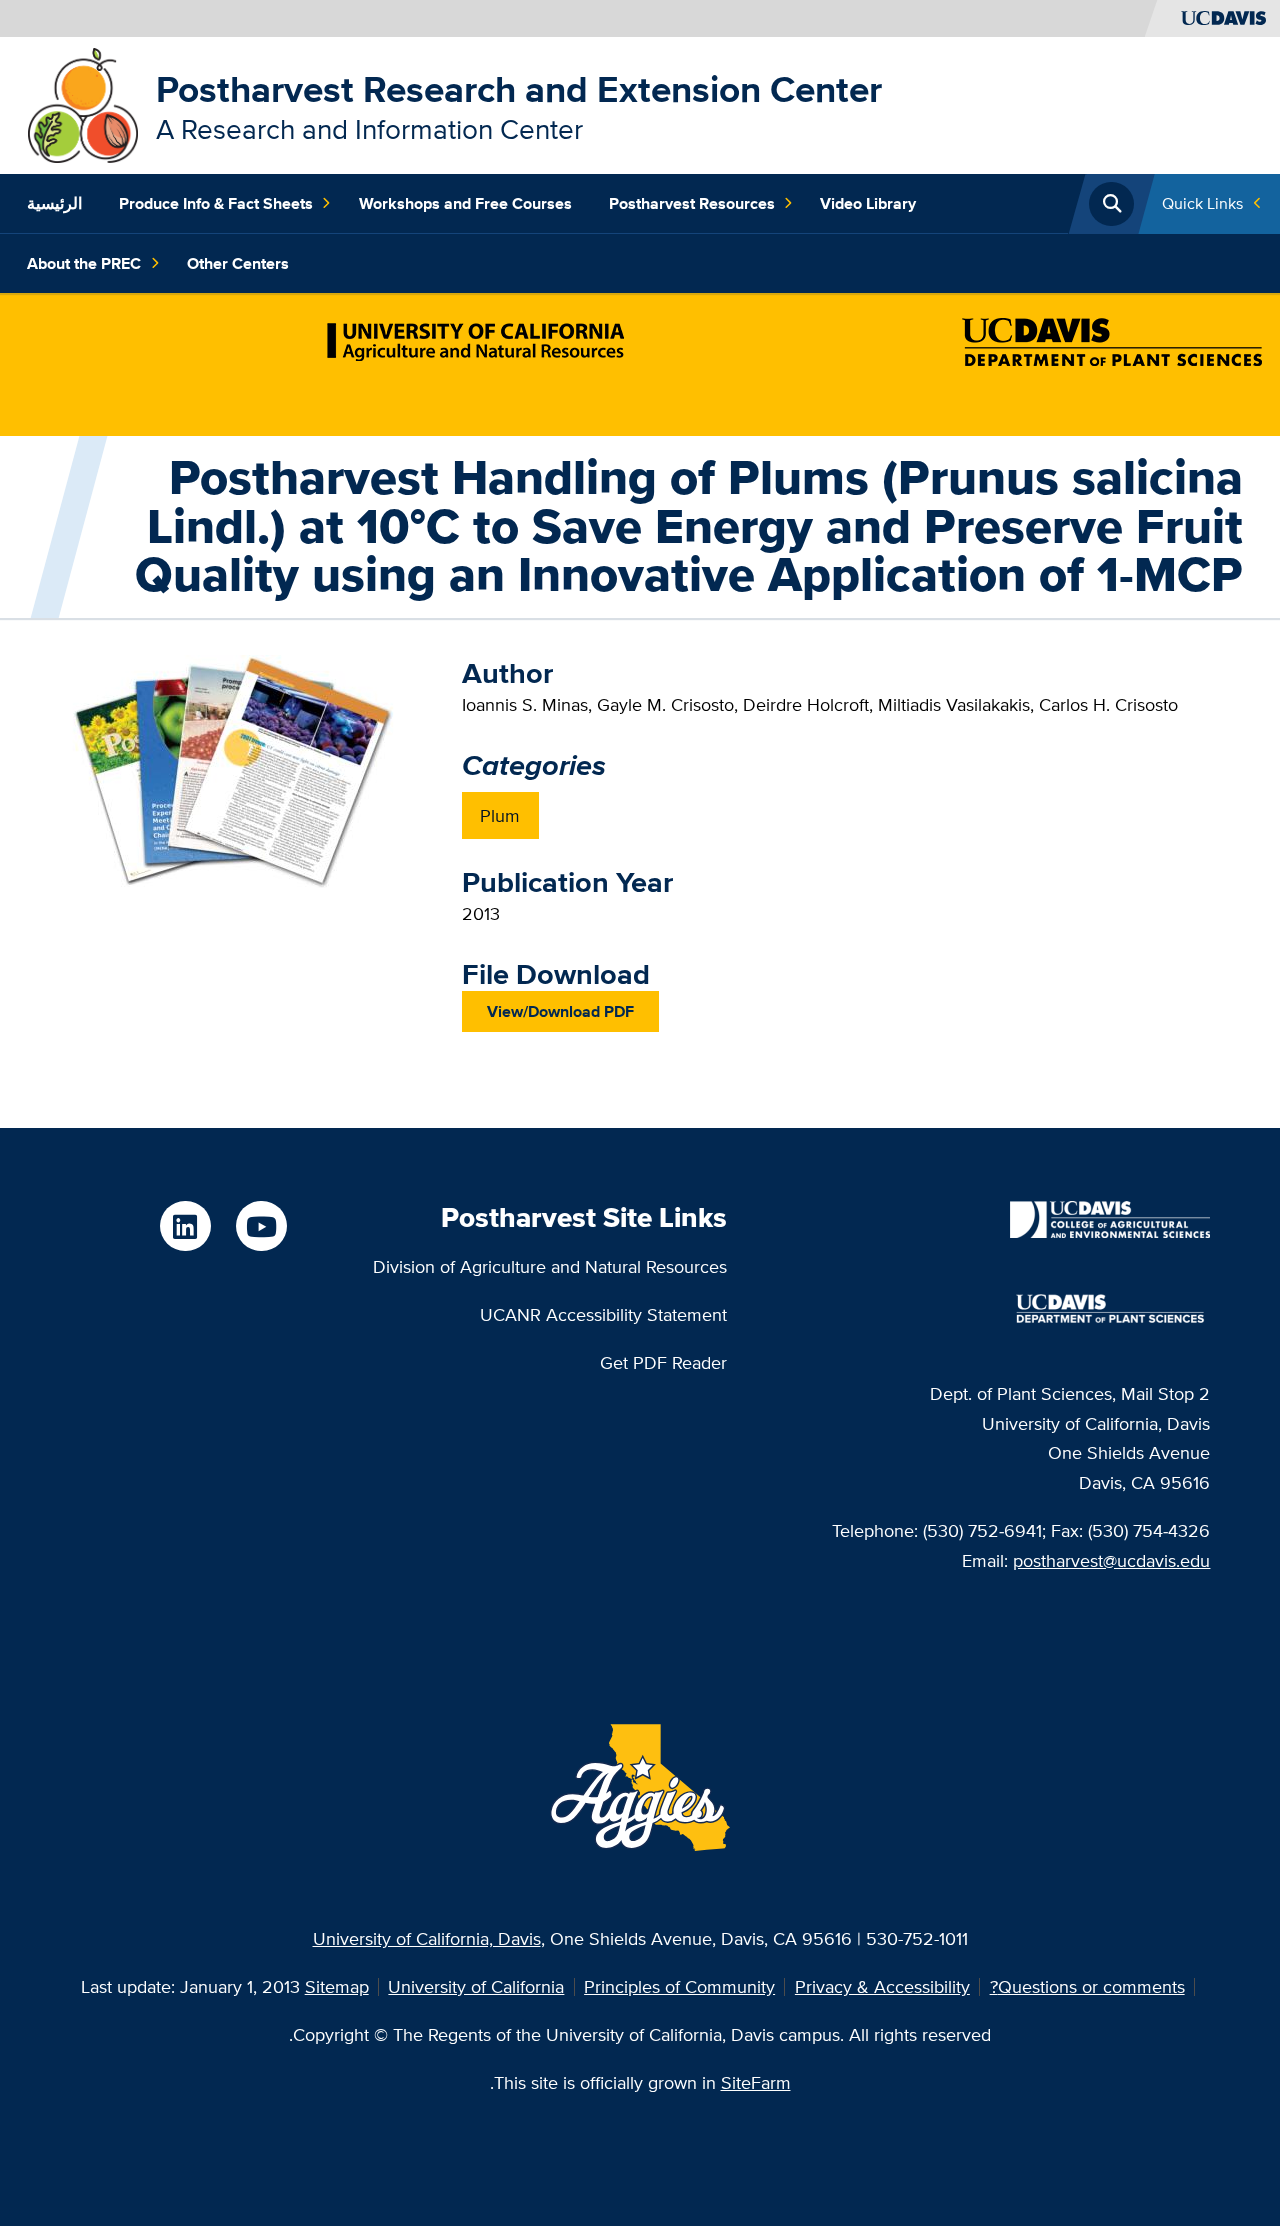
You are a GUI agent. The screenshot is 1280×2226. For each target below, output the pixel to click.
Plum (500, 815)
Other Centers (238, 263)
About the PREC (84, 263)
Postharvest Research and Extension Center (519, 89)
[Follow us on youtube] (261, 1226)
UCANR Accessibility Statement (603, 1314)
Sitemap (337, 1986)
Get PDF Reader (663, 1362)
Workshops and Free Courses (465, 203)
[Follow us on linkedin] (185, 1226)
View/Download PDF (560, 1011)
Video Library (868, 203)
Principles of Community (679, 1986)
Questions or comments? (1087, 1986)
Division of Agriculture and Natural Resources (550, 1266)
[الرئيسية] (83, 103)
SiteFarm (756, 2082)
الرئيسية (54, 203)
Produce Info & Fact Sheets (216, 203)
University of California (476, 1986)
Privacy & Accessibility (882, 1986)
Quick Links (1202, 203)
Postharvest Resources (692, 203)
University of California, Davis (427, 1938)
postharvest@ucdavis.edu (1111, 1560)
